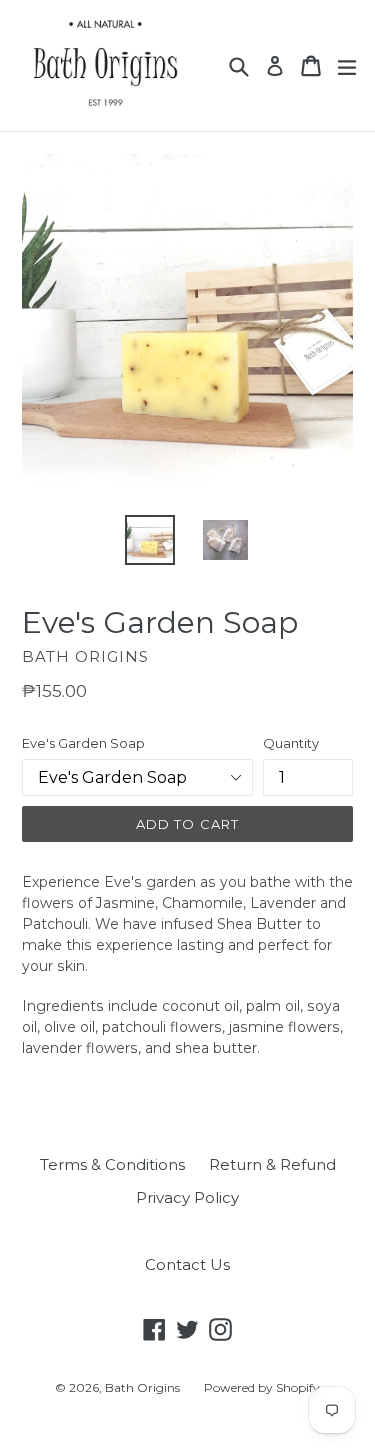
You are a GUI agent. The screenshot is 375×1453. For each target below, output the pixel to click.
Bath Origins (142, 1387)
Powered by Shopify (262, 1387)
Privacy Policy (187, 1197)
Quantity (291, 743)
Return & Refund (272, 1164)
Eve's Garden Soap (83, 743)
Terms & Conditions (112, 1164)
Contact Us (187, 1264)
